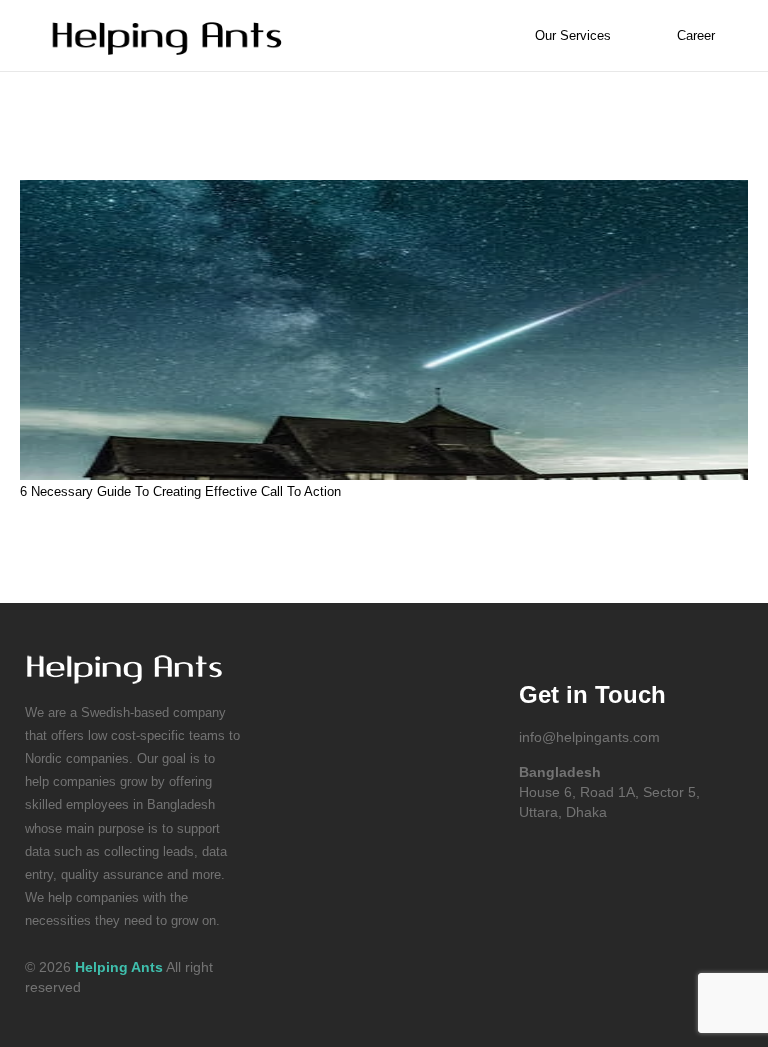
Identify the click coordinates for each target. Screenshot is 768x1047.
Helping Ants (119, 967)
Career (696, 35)
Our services (573, 35)
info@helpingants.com (589, 737)
